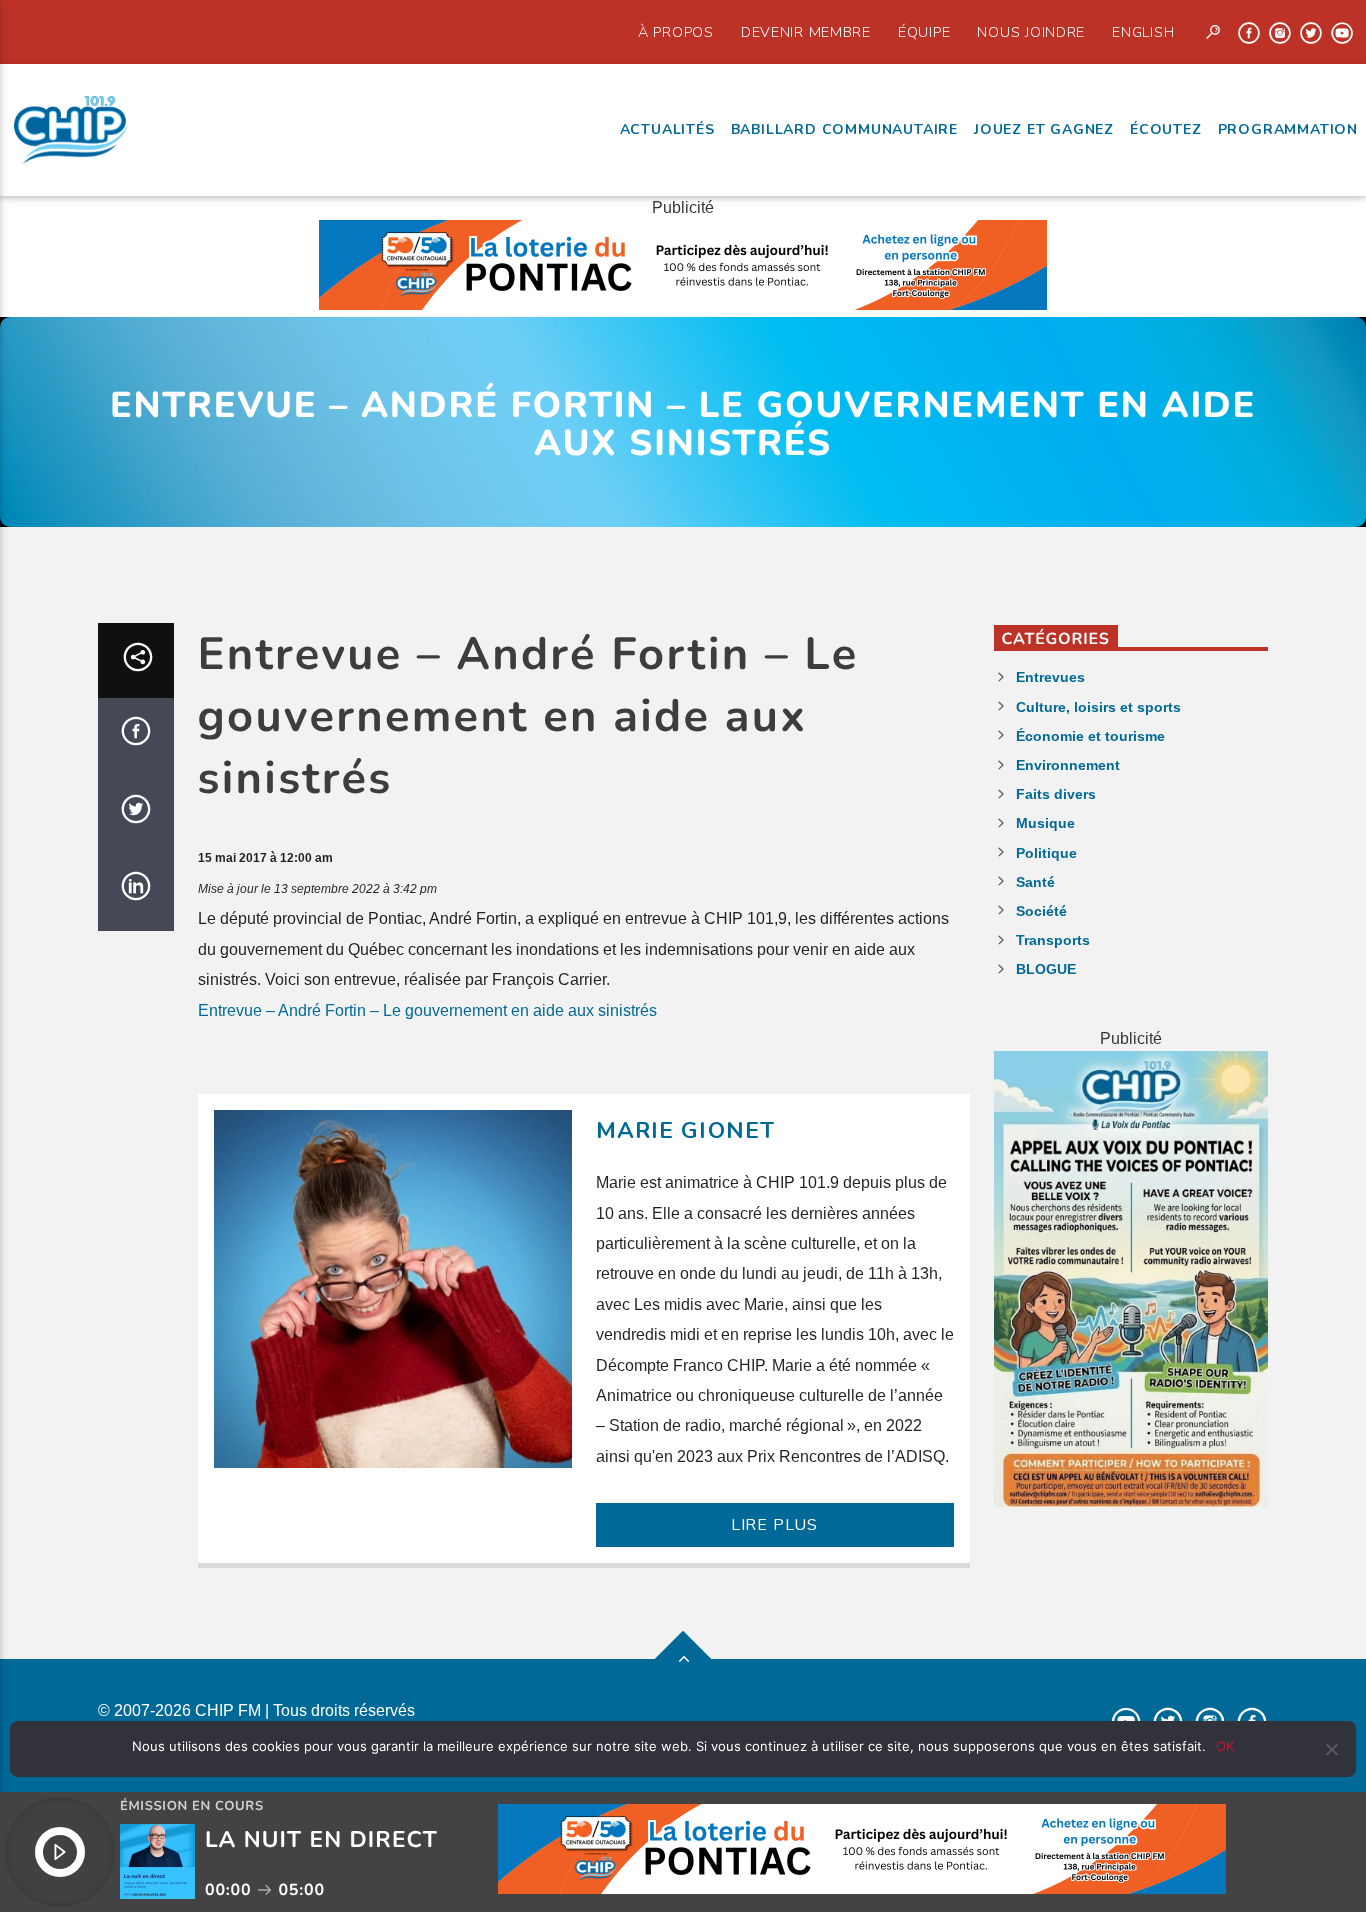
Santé (1035, 882)
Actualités (667, 129)
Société (1041, 911)
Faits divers (1056, 794)
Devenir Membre (806, 32)
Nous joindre (1031, 32)
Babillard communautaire (844, 129)
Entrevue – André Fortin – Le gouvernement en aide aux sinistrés (427, 1010)
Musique (1045, 823)
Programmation (1288, 129)
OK (1225, 1746)
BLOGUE (1046, 969)
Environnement (1068, 765)
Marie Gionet (686, 1130)
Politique (1046, 853)
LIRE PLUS (774, 1525)
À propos (676, 32)
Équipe (924, 32)
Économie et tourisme (1090, 736)
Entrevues (1050, 677)
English (1143, 32)
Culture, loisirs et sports (1098, 707)
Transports (1053, 940)
